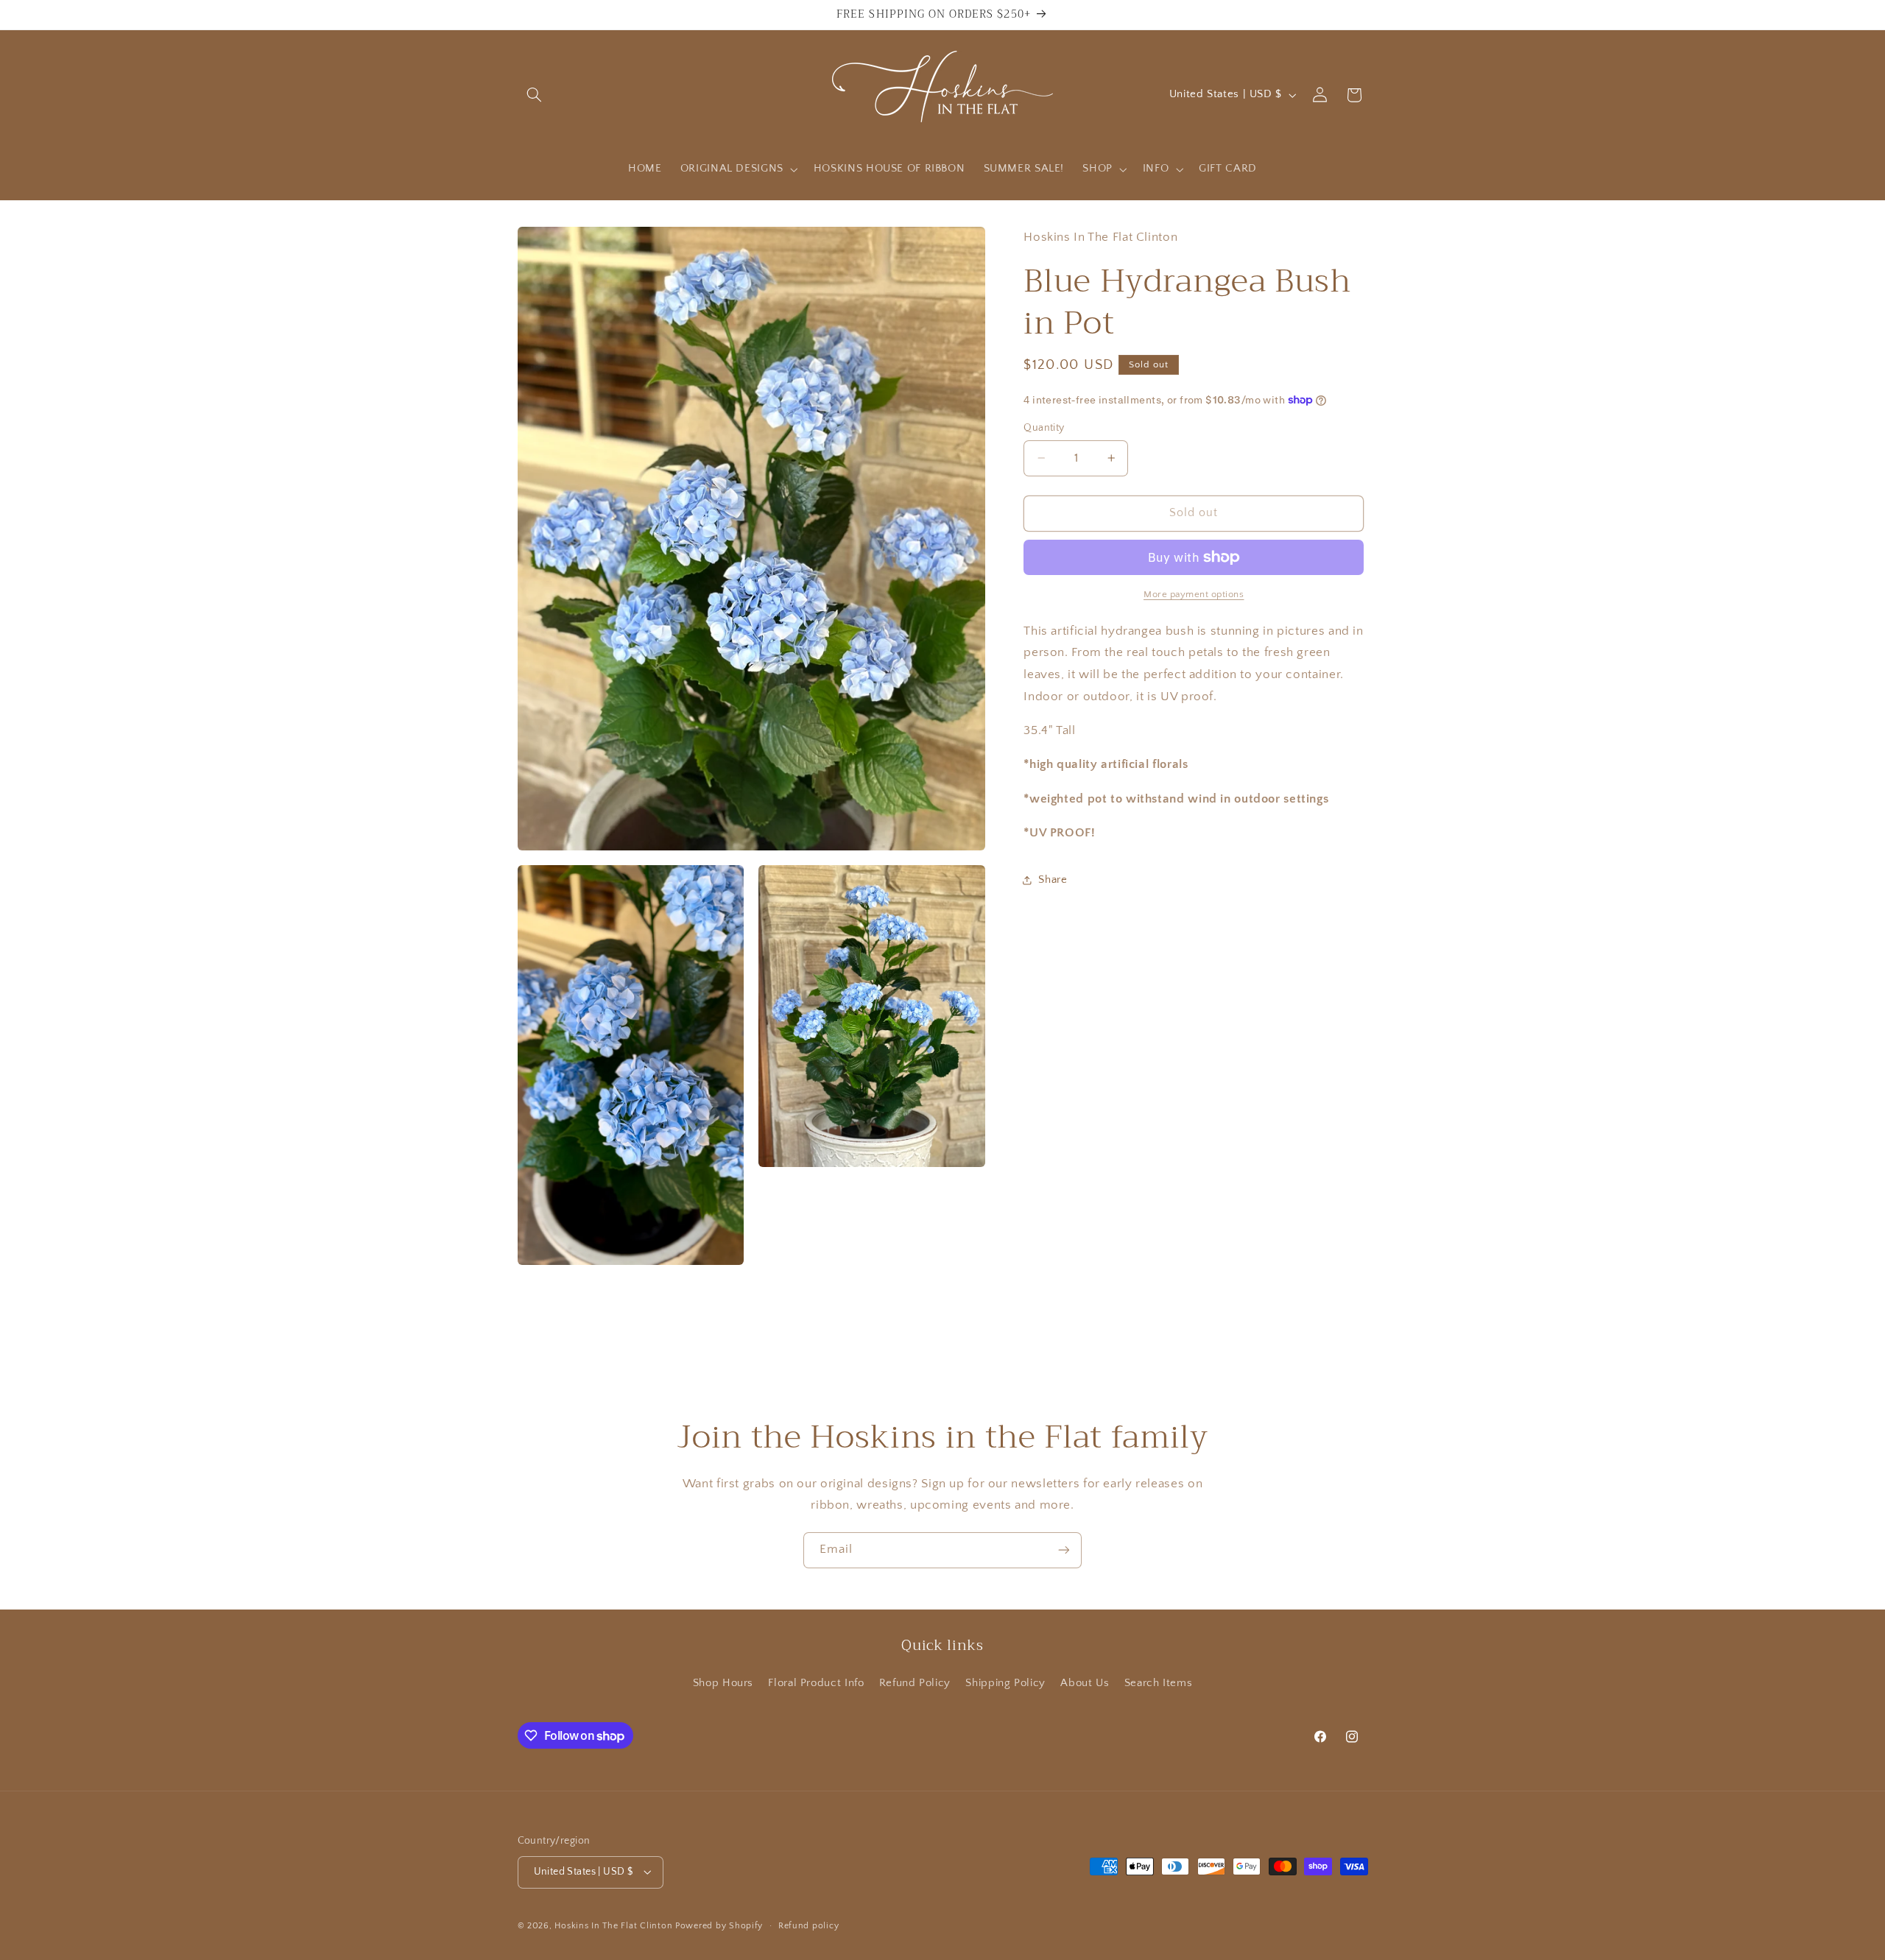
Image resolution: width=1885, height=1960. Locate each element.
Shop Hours (723, 1683)
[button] (535, 95)
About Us (1085, 1683)
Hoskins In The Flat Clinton (613, 1926)
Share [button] (1053, 880)
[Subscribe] (1064, 1550)
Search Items (1159, 1683)
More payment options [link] (1194, 594)
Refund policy (809, 1926)
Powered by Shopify (719, 1926)
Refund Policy (915, 1683)
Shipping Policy (1005, 1683)
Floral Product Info (816, 1683)
